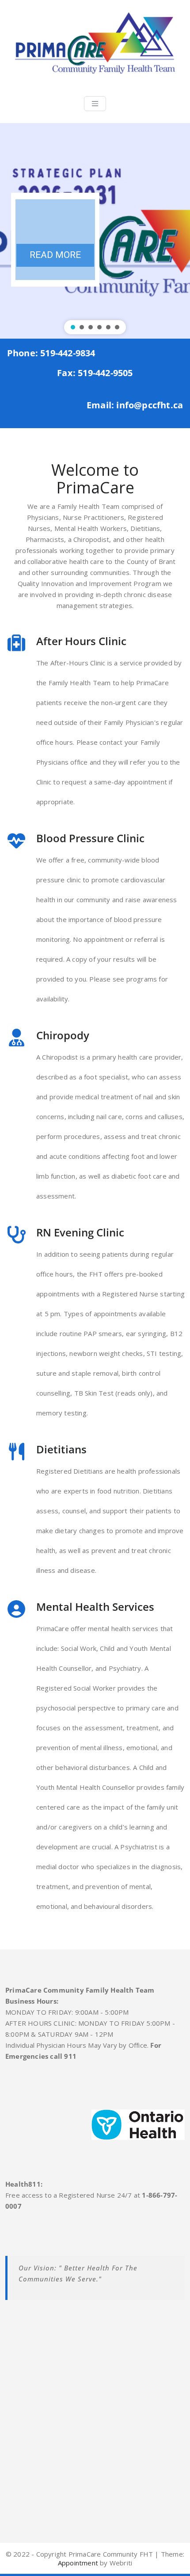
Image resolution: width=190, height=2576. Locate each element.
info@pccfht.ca (150, 405)
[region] (95, 231)
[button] (73, 327)
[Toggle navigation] (95, 104)
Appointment (78, 2563)
